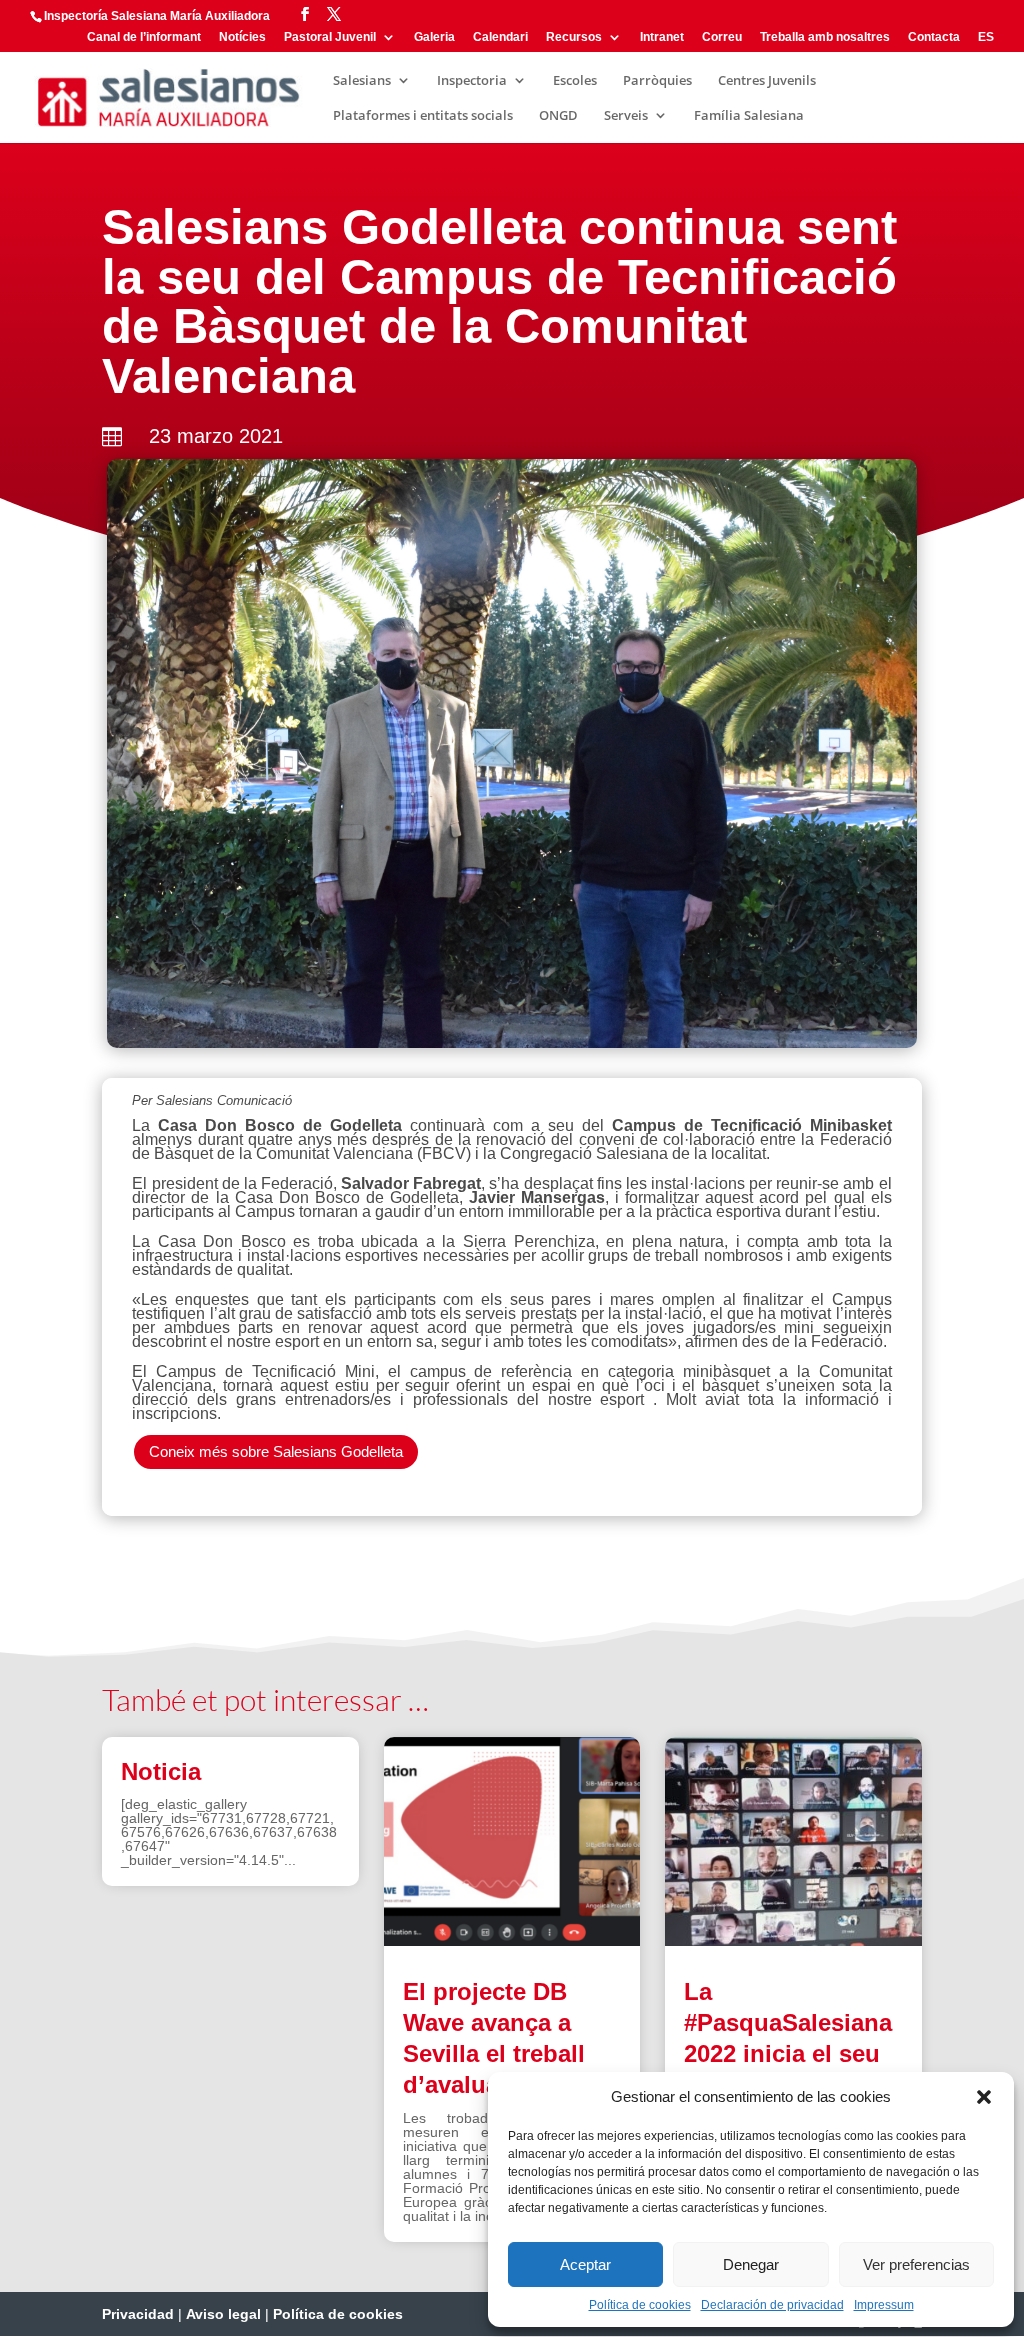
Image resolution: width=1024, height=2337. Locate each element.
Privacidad (138, 2314)
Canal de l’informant (144, 37)
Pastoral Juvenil (330, 37)
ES (986, 37)
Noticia (161, 1771)
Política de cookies (640, 2305)
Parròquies (657, 81)
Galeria (434, 37)
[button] (984, 2097)
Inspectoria (472, 81)
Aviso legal (223, 2314)
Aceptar (585, 2264)
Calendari (500, 37)
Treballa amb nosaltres (825, 37)
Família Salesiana (749, 116)
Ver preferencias (916, 2264)
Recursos (574, 37)
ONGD (558, 116)
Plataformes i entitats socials (423, 116)
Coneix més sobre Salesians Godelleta (276, 1451)
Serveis (626, 116)
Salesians (362, 81)
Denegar (751, 2264)
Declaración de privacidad (772, 2305)
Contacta (934, 37)
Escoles (575, 81)
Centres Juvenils (767, 81)
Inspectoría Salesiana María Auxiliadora (157, 16)
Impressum (884, 2305)
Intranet (662, 37)
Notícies (242, 37)
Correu (722, 37)
